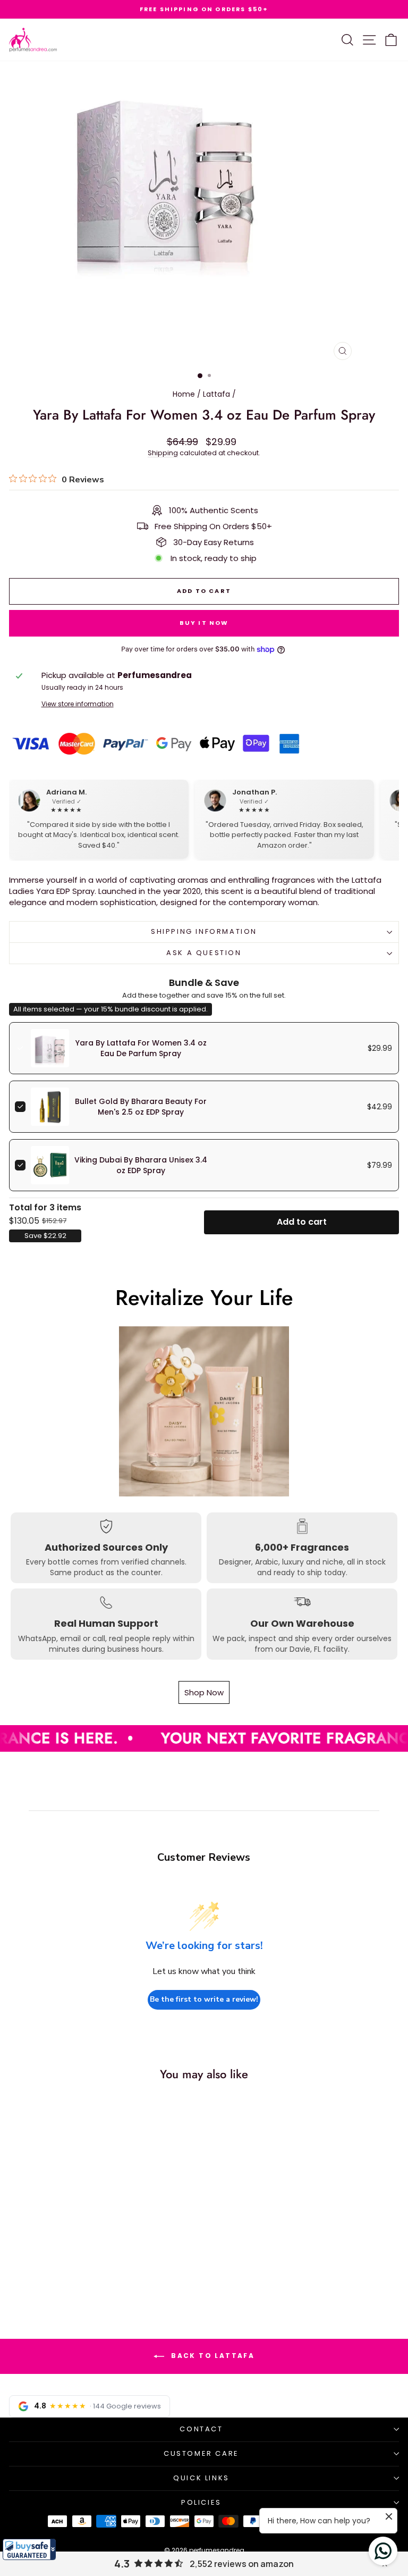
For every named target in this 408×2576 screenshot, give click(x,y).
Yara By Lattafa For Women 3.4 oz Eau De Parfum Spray (141, 1048)
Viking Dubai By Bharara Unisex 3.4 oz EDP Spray (141, 1165)
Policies (201, 2502)
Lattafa (216, 394)
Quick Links (201, 2478)
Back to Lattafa (211, 2356)
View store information (78, 704)
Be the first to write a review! (204, 1999)
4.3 (122, 2564)
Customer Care (201, 2453)
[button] (29, 2549)
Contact (201, 2429)
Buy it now (204, 623)
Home (184, 394)
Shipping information (204, 931)
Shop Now (204, 1692)
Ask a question (204, 953)
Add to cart (302, 1222)
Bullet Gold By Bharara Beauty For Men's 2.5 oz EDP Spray (141, 1107)
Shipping (163, 453)
